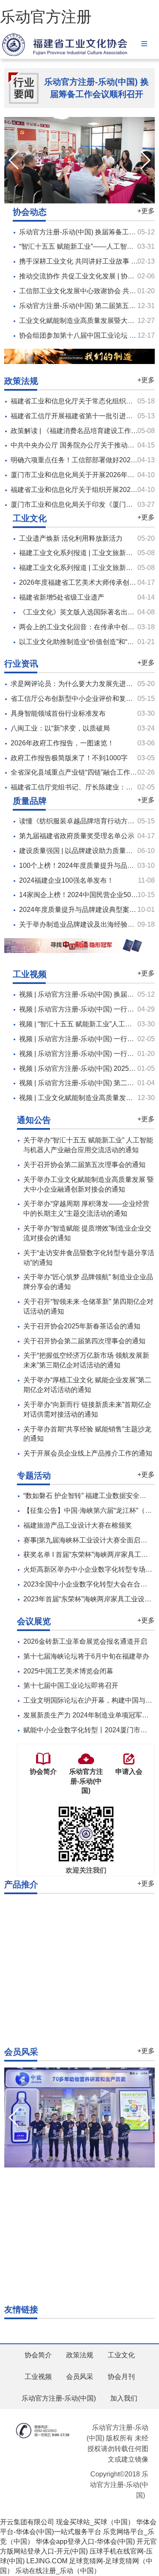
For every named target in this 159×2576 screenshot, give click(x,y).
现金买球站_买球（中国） (95, 2522)
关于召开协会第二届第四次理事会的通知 (84, 1341)
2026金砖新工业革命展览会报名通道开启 (85, 1641)
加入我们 (124, 2398)
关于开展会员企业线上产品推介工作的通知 (88, 1453)
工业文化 (121, 2355)
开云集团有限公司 (27, 2522)
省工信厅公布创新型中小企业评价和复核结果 (78, 699)
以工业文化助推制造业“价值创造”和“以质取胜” (88, 642)
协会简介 (38, 2355)
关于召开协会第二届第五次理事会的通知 (84, 1165)
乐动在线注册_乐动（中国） (58, 2571)
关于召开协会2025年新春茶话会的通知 (82, 1326)
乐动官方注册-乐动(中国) (59, 2398)
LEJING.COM (47, 2561)
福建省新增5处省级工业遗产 (62, 597)
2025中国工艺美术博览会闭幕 (68, 1671)
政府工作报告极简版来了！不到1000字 (69, 758)
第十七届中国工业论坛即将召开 (71, 1685)
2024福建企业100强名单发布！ (66, 880)
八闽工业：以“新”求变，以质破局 (60, 728)
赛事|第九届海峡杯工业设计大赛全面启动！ (89, 1540)
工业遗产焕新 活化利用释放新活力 (71, 538)
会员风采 (80, 2377)
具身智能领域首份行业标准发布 (58, 713)
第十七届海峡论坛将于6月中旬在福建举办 (86, 1656)
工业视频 (38, 2377)
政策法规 (80, 2355)
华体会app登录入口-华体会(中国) (85, 2541)
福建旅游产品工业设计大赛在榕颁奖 (78, 1525)
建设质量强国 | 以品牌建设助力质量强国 (79, 851)
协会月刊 (121, 2377)
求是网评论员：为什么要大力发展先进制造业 (78, 684)
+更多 (146, 211)
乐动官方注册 (46, 17)
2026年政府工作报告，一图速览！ (62, 743)
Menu (144, 43)
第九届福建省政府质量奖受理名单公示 (77, 836)
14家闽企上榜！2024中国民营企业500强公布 (87, 895)
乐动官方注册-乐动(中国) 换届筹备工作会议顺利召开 (96, 88)
